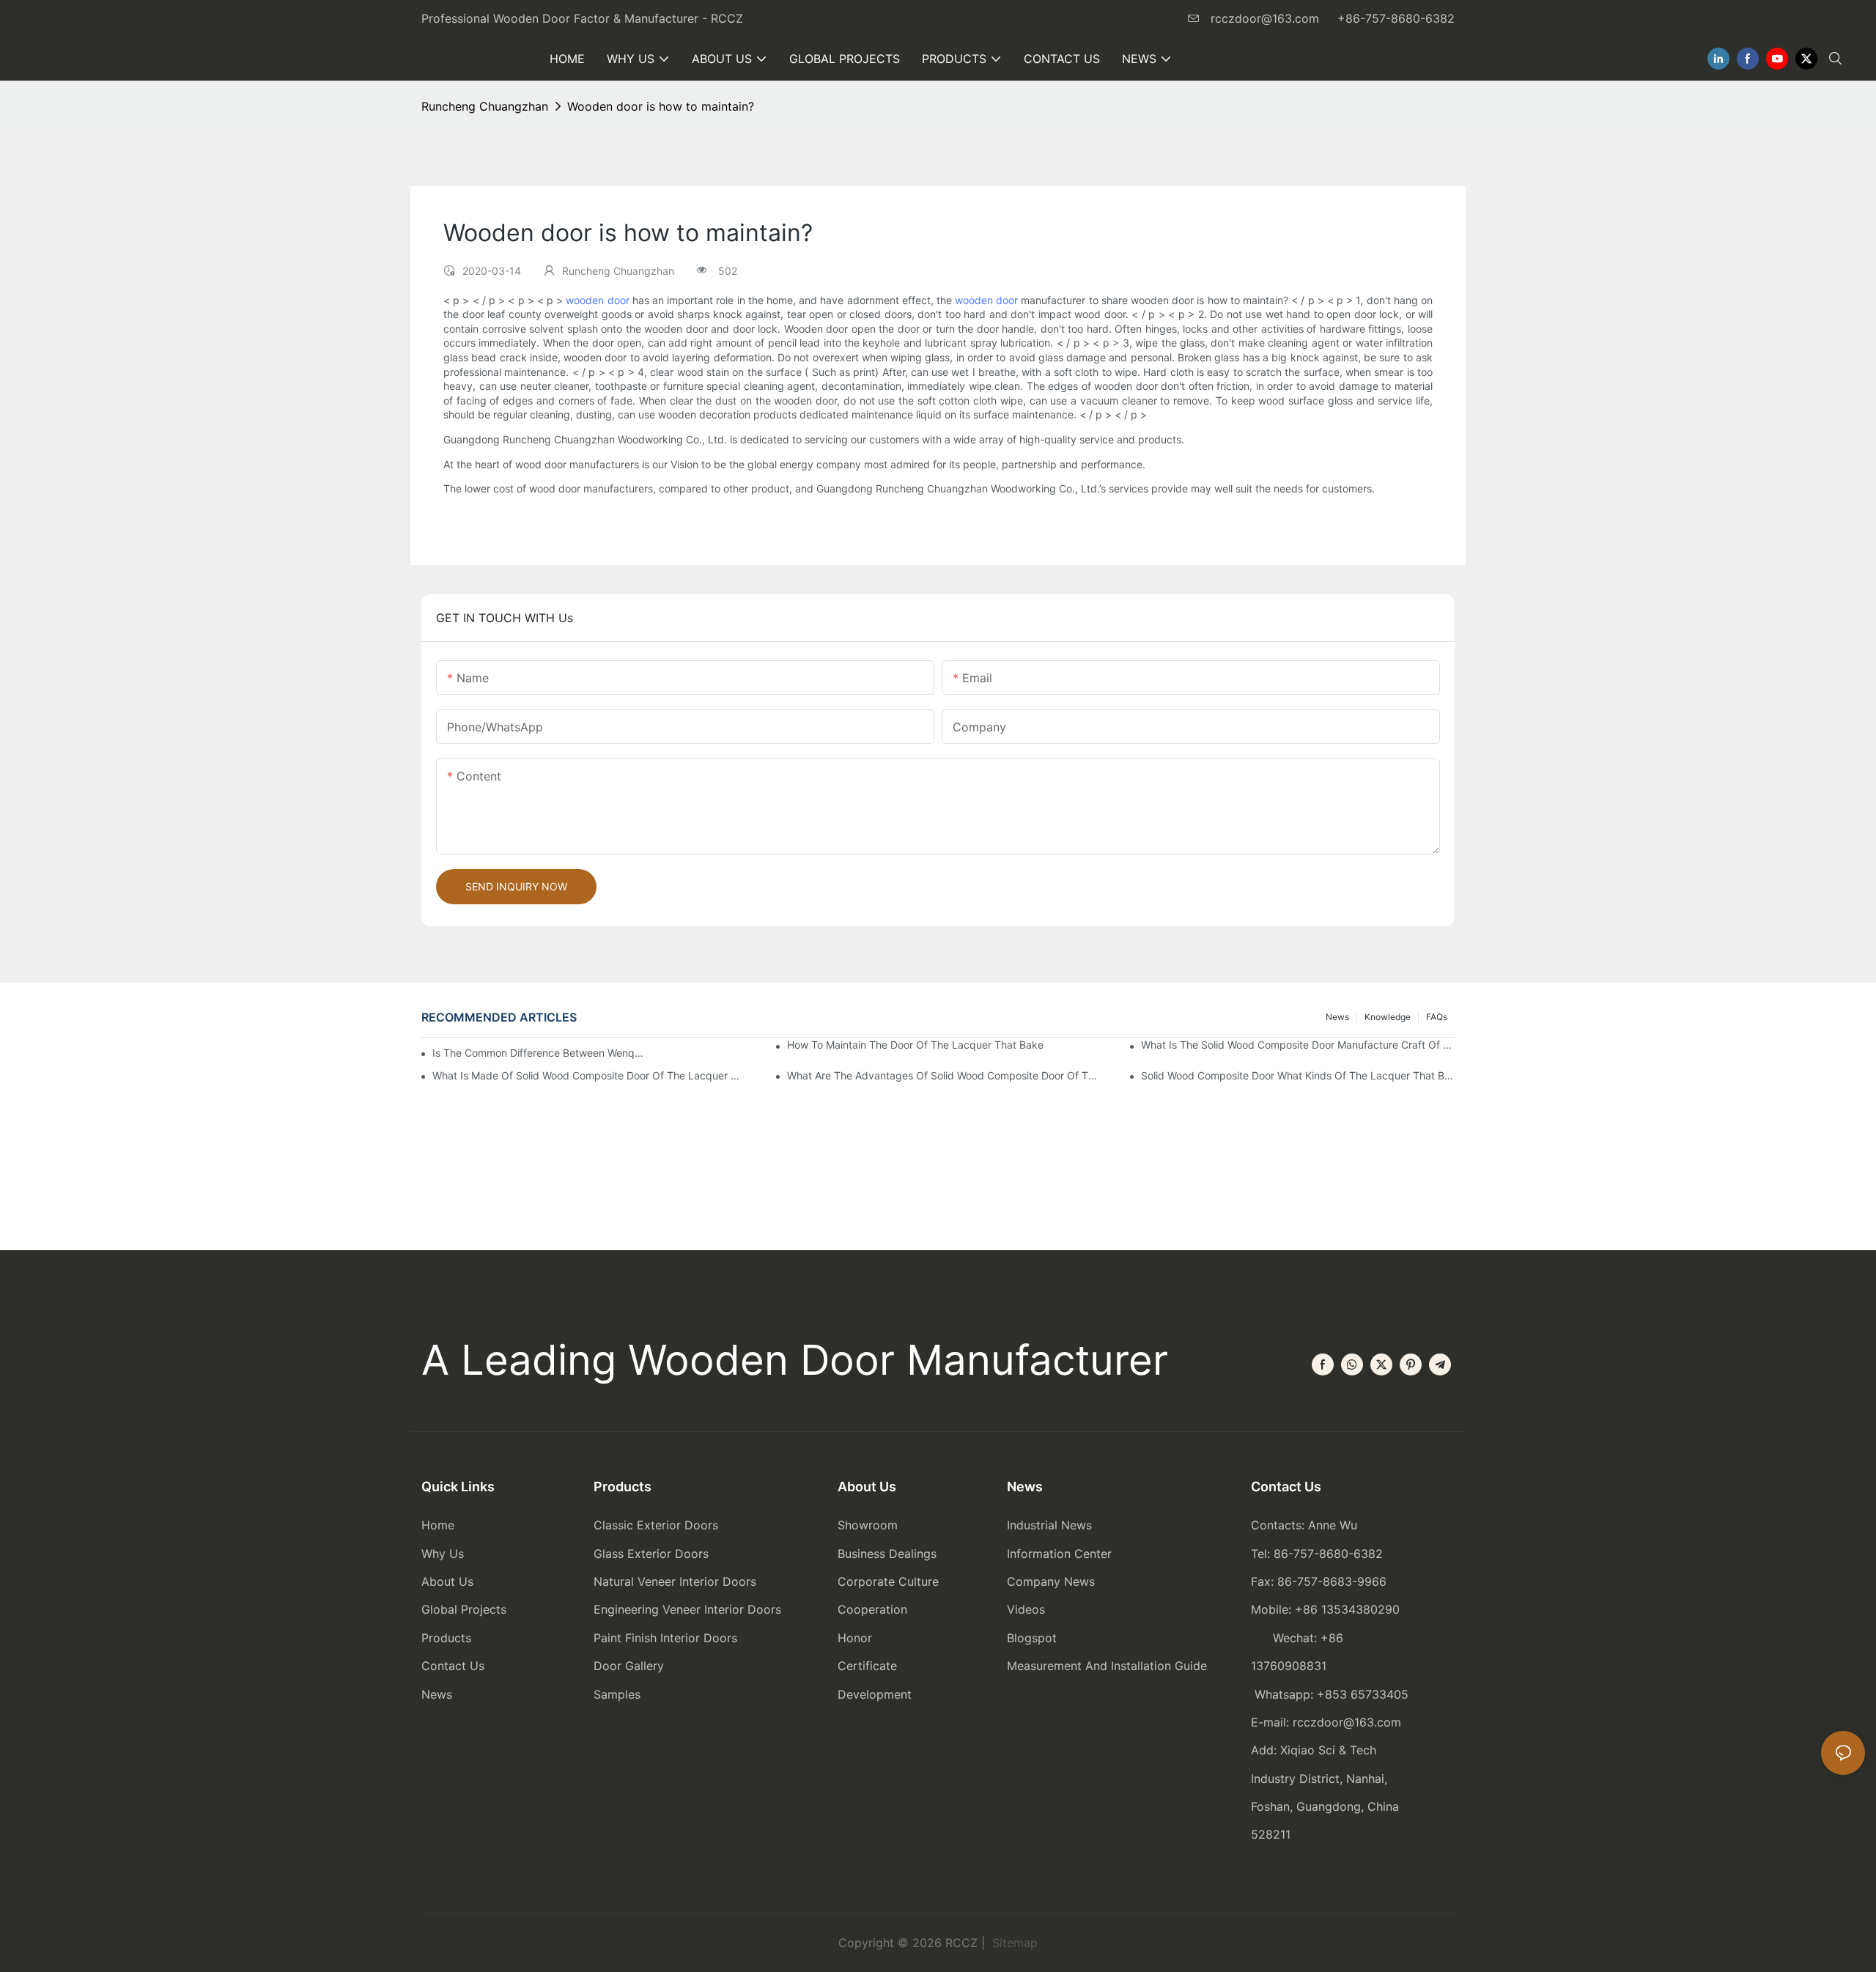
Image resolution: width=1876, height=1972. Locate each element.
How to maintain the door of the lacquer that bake (915, 1045)
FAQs (1437, 1017)
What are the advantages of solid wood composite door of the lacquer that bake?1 (944, 1075)
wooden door (597, 300)
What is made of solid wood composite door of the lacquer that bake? (589, 1075)
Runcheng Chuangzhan (485, 106)
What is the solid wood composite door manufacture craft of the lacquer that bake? (1298, 1045)
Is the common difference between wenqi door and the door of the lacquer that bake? (538, 1053)
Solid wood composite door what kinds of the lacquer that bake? (1298, 1075)
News (1337, 1017)
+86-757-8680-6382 (1396, 18)
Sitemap (1013, 1943)
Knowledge (1388, 1017)
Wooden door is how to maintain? (661, 106)
